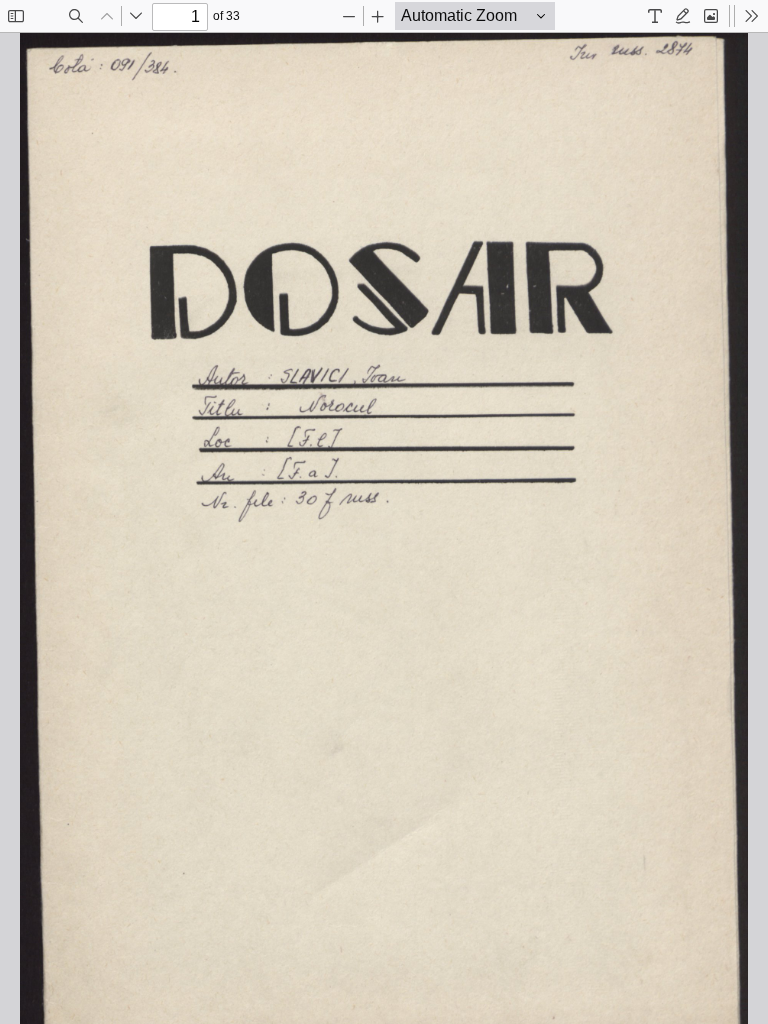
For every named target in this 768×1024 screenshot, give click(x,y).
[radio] (655, 16)
